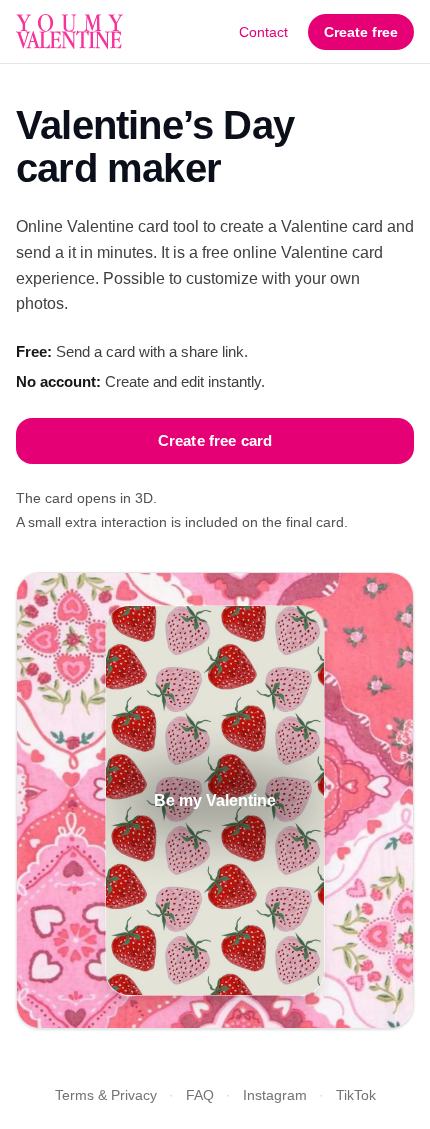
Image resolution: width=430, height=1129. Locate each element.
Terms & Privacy (106, 1095)
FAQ (200, 1095)
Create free (361, 32)
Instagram (275, 1095)
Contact (263, 32)
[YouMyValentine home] (69, 32)
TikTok (356, 1095)
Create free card (215, 440)
